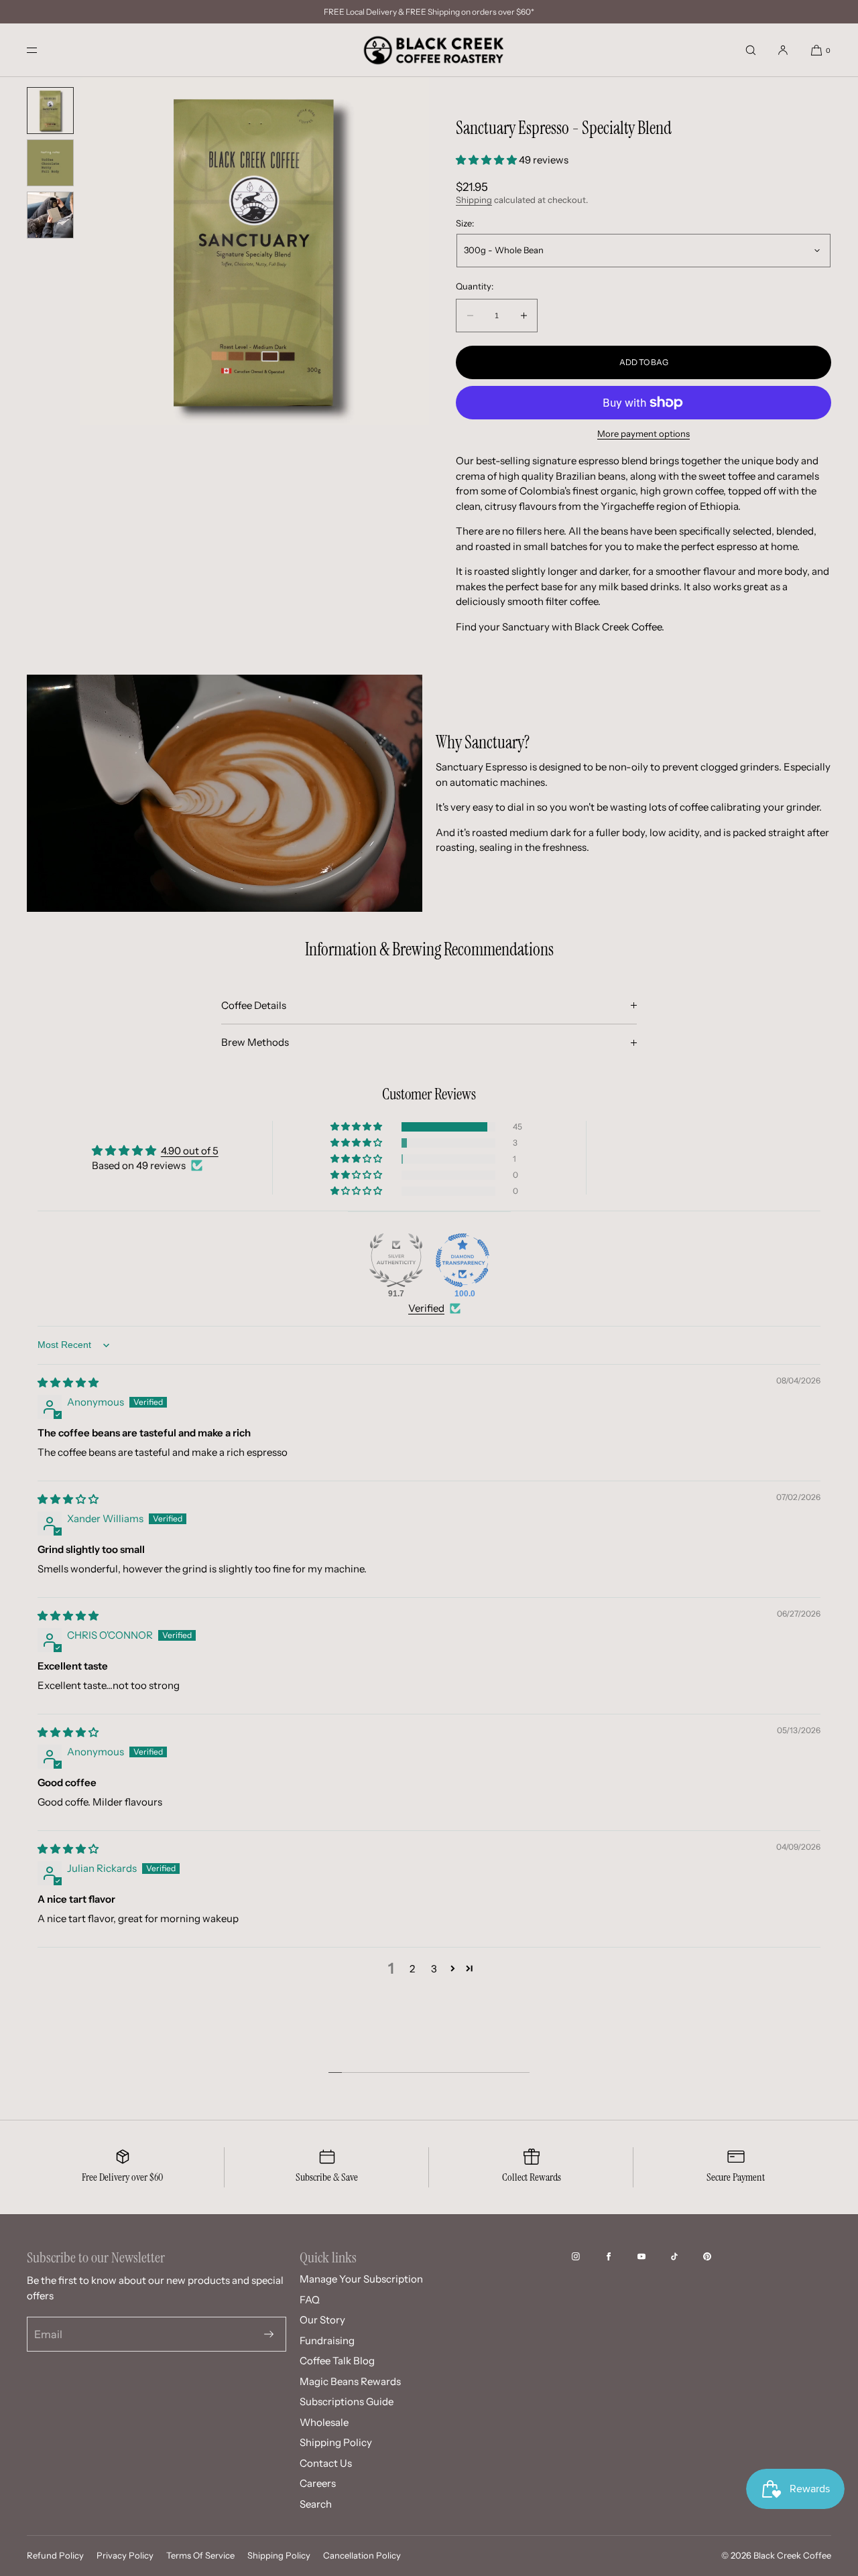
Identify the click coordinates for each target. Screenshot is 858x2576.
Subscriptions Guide (347, 2401)
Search (316, 2504)
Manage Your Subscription (361, 2279)
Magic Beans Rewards (350, 2381)
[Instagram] (587, 2256)
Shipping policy (279, 2555)
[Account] (783, 50)
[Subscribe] (269, 2334)
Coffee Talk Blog (337, 2361)
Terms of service (200, 2555)
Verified (426, 1308)
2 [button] (412, 1969)
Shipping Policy (336, 2442)
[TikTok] (685, 2256)
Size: (465, 223)
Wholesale (324, 2422)
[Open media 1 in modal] (255, 251)
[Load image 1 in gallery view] (50, 111)
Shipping (474, 200)
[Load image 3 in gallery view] (50, 215)
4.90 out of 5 (190, 1151)
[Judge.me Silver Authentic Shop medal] (396, 1260)
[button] (751, 50)
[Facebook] (619, 2256)
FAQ (310, 2300)
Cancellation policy (362, 2555)
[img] (68, 1382)
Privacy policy (125, 2555)
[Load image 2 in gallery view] (50, 163)
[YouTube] (652, 2256)
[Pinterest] (718, 2256)
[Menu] (43, 50)
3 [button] (434, 1969)
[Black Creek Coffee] (429, 50)
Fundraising (327, 2341)
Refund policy (55, 2555)
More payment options (643, 433)
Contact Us (326, 2463)
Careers (318, 2483)
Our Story (322, 2320)
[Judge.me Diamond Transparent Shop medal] (463, 1260)
